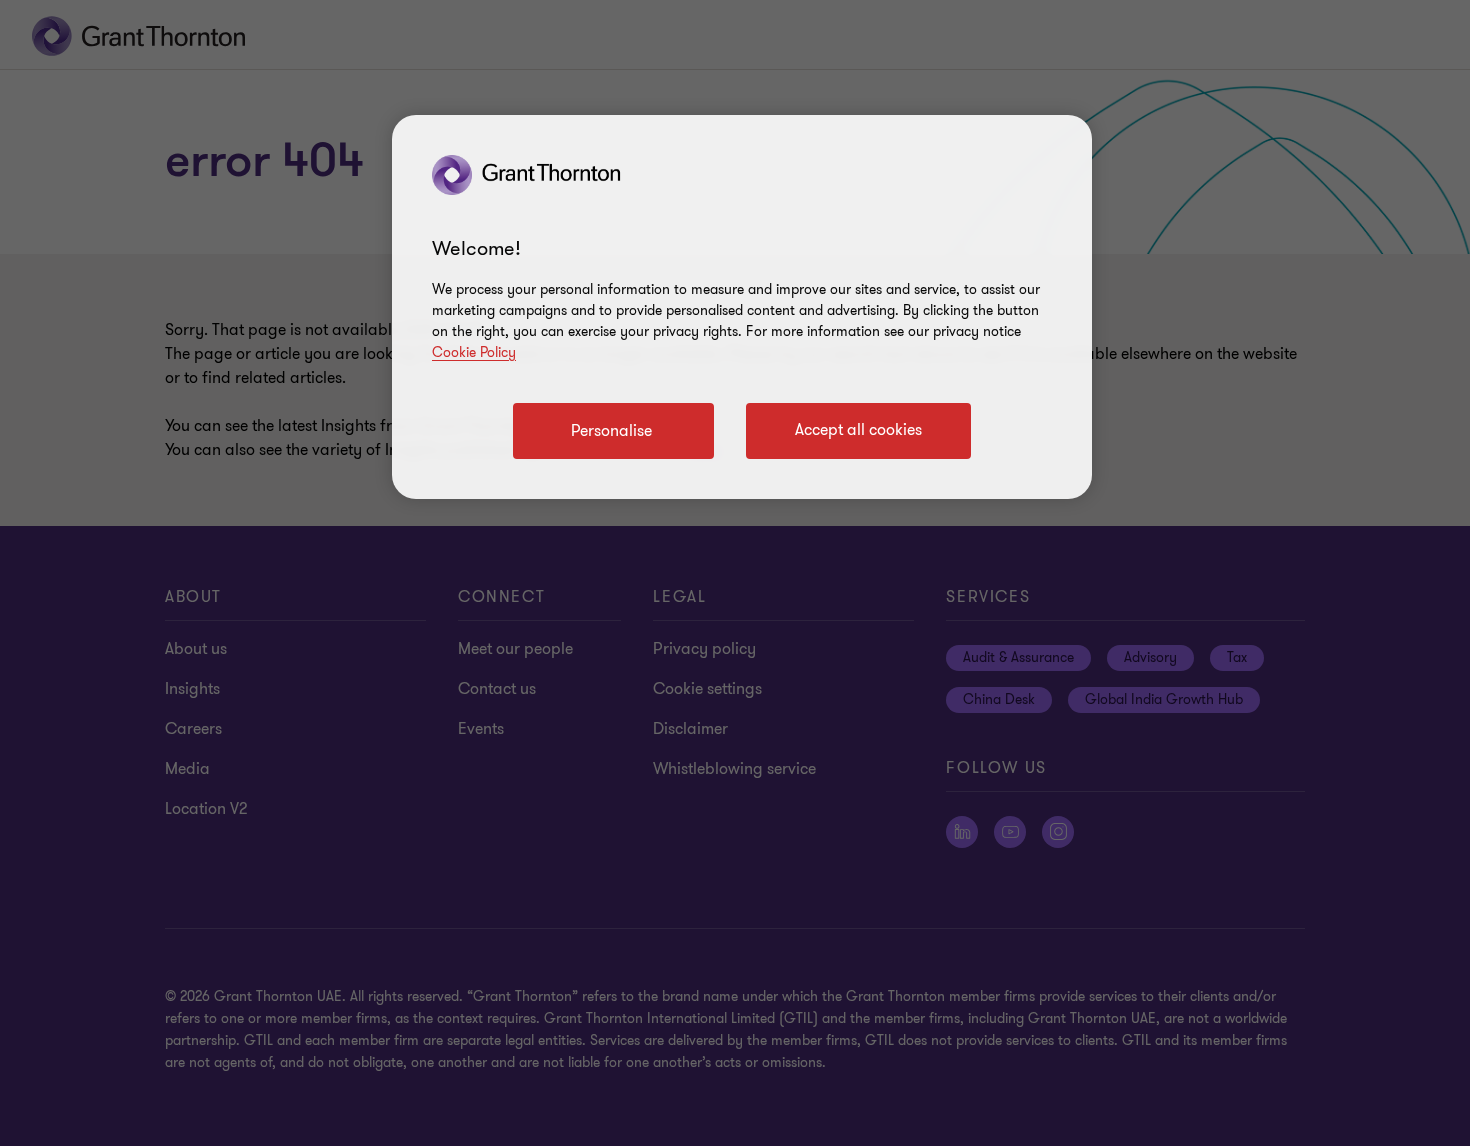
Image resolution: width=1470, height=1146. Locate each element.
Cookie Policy (474, 352)
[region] (742, 307)
